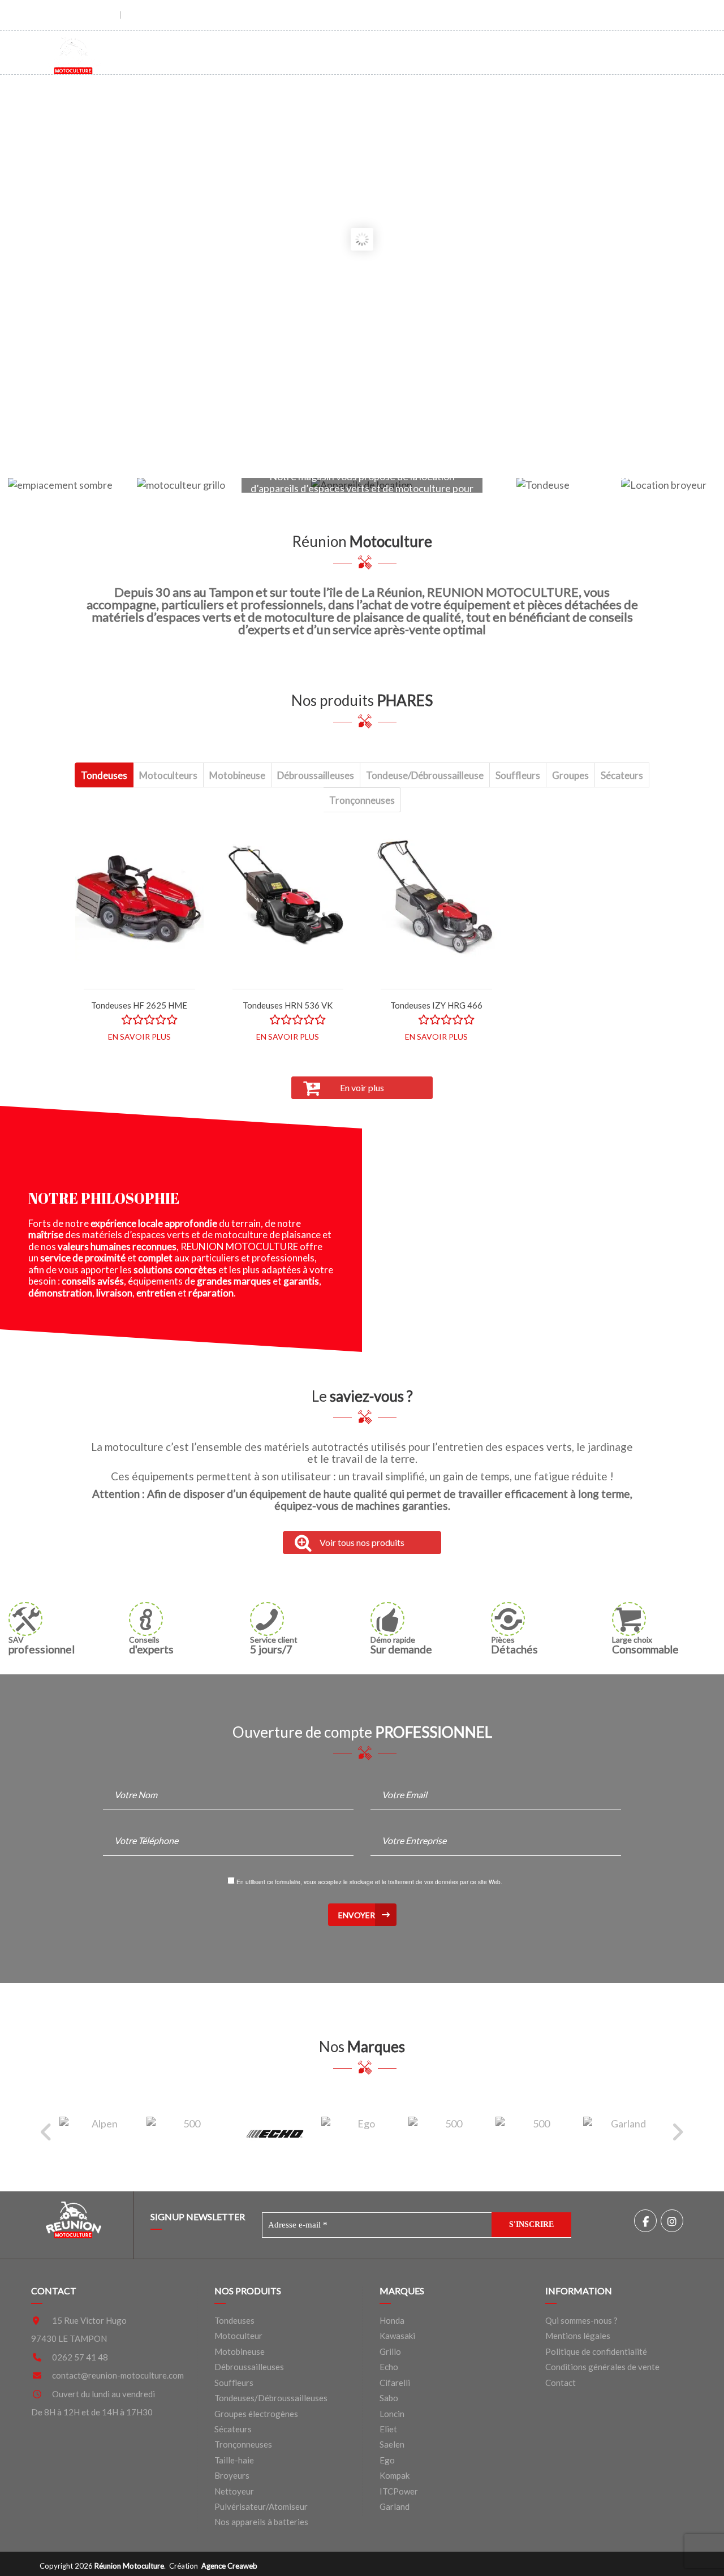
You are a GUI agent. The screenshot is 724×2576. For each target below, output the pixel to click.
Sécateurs (233, 2429)
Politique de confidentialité (596, 2351)
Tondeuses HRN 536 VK (288, 1005)
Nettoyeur (234, 2491)
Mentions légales (578, 2336)
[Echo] (275, 2133)
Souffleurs (234, 2383)
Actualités (542, 51)
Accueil (271, 51)
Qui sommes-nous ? (443, 51)
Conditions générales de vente (602, 2367)
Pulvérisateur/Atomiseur (261, 2506)
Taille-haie (234, 2460)
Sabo (389, 2398)
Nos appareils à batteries (261, 2522)
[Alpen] (100, 2133)
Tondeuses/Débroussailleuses (271, 2398)
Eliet (388, 2429)
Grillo (390, 2351)
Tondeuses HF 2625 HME (139, 1005)
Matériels (339, 51)
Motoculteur (238, 2336)
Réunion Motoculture (129, 2566)
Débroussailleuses (249, 2367)
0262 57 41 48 (80, 2357)
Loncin (392, 2414)
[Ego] (362, 2133)
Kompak (395, 2475)
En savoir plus (139, 1037)
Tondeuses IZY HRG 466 (436, 1005)
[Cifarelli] (187, 2133)
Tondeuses (234, 2320)
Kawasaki (397, 2336)
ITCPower (399, 2491)
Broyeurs (232, 2475)
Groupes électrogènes (256, 2414)
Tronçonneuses (243, 2444)
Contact (617, 51)
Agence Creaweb (229, 2566)
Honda (392, 2320)
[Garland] (624, 2133)
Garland (395, 2506)
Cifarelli (395, 2383)
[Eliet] (449, 2133)
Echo (389, 2367)
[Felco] (536, 2133)
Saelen (392, 2444)
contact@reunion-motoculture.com (118, 2375)
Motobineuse (240, 2351)
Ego (387, 2460)
